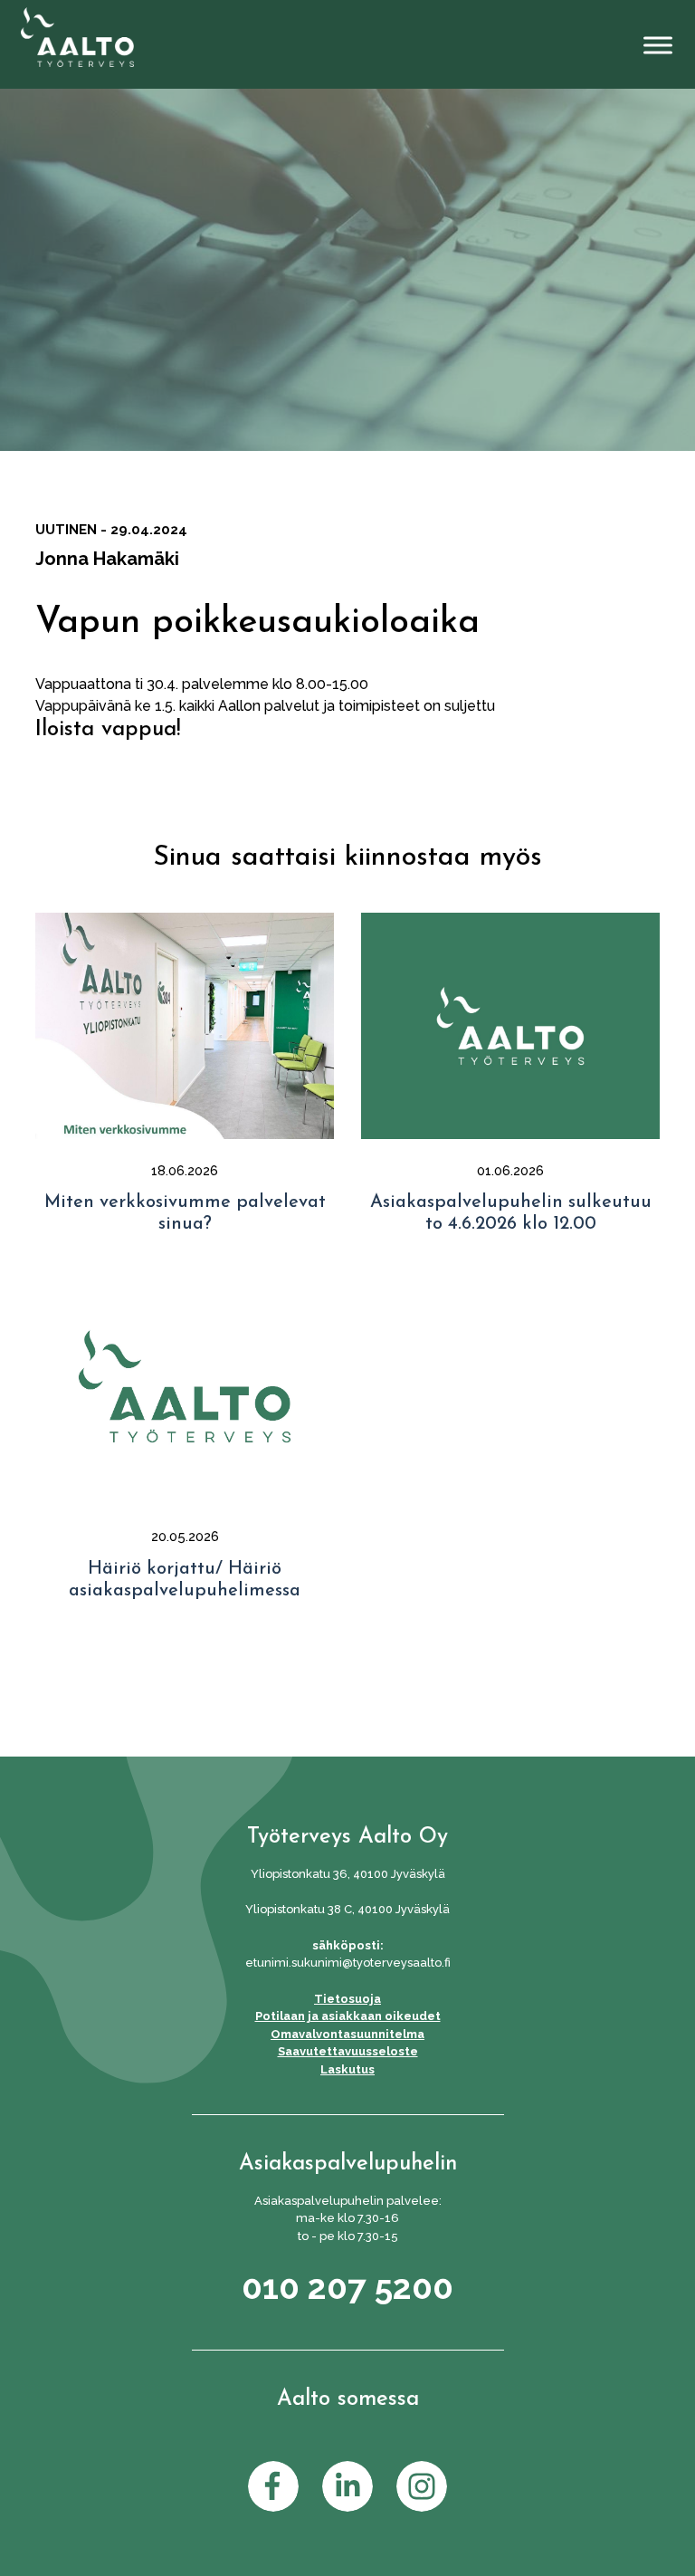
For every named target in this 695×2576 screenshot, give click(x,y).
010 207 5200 (347, 2287)
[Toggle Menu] (658, 46)
